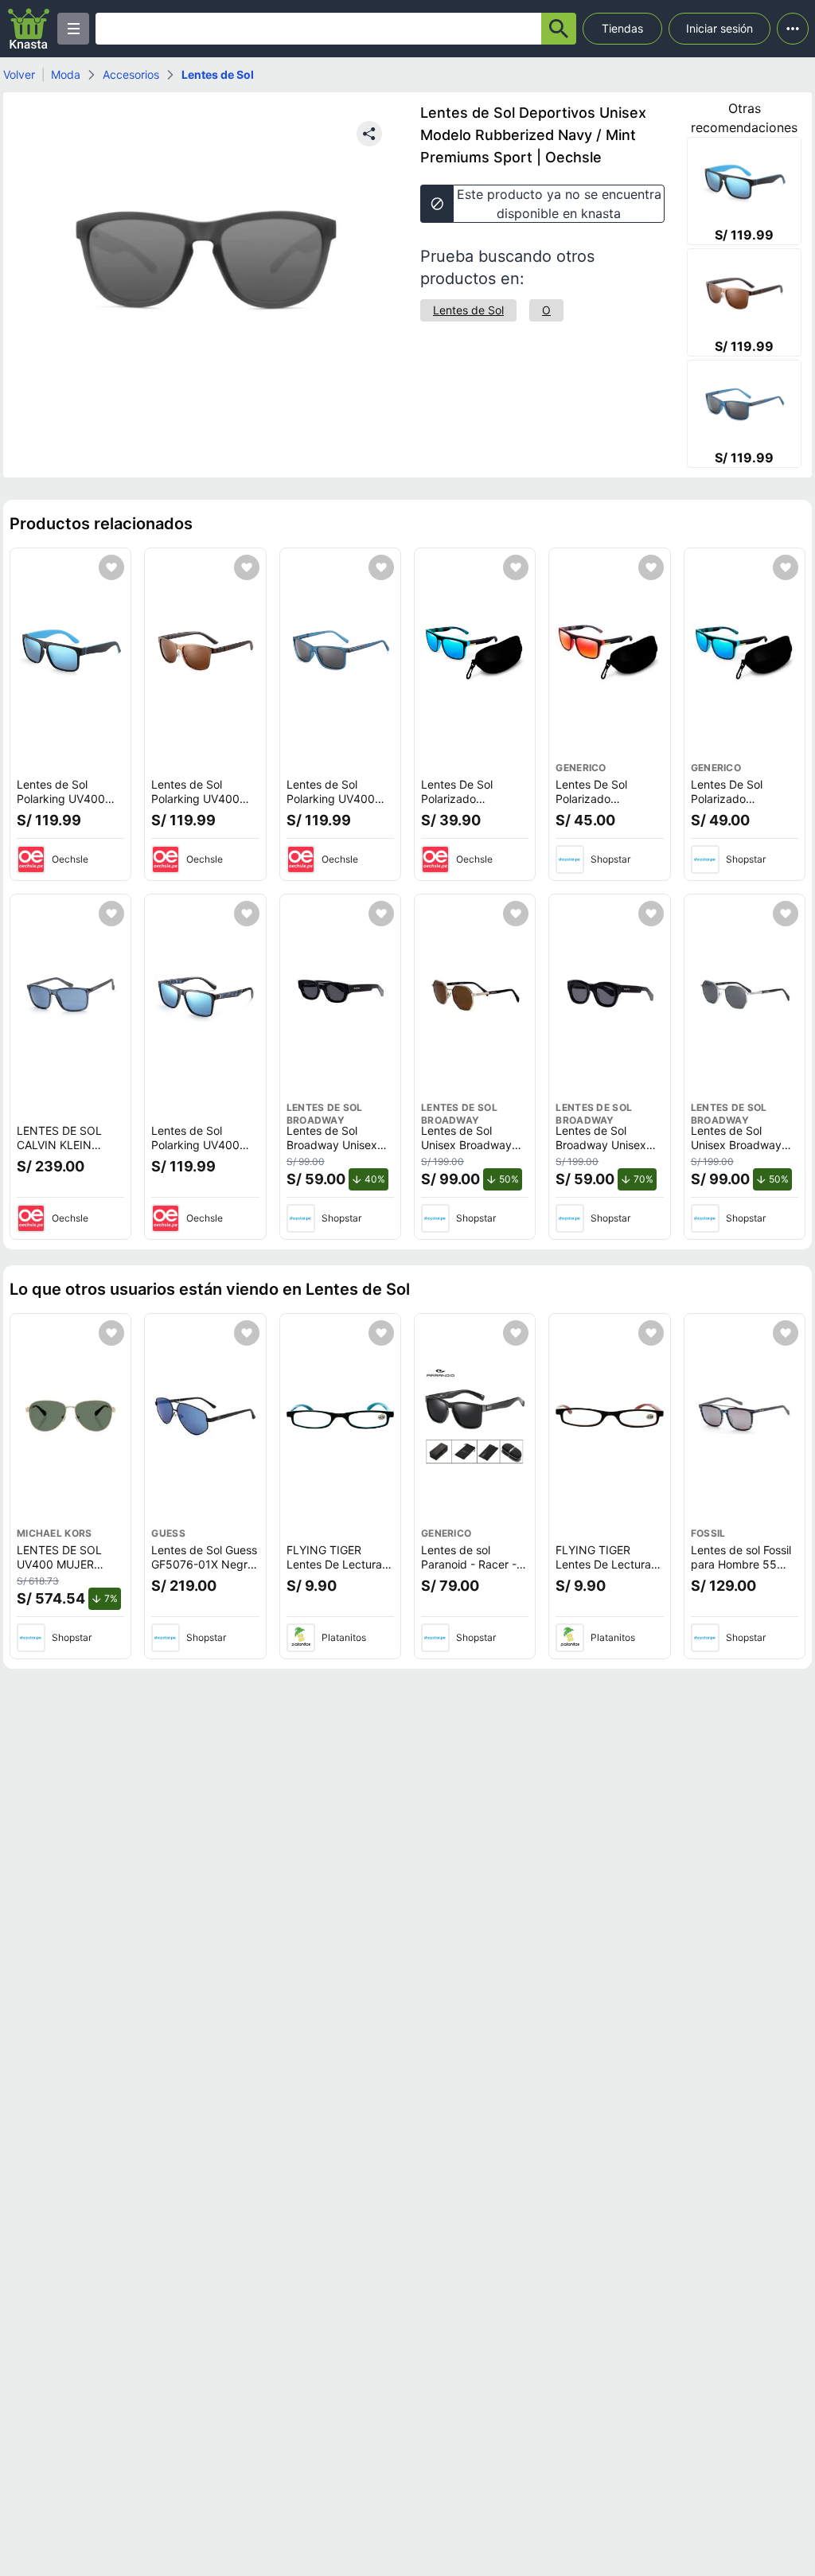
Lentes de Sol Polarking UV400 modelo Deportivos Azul (335, 805)
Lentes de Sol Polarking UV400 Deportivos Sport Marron (195, 805)
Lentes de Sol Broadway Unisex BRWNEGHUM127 (332, 1144)
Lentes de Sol (218, 74)
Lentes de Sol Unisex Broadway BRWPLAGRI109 (736, 1144)
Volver (19, 74)
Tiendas (622, 28)
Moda (66, 74)
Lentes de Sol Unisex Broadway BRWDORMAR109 (467, 1144)
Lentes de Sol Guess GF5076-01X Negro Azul (204, 1564)
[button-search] (559, 29)
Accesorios (131, 74)
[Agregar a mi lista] (111, 567)
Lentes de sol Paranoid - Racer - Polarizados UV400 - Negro (471, 1571)
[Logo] (29, 29)
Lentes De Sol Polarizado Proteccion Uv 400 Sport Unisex (470, 805)
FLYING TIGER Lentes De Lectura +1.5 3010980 (334, 1564)
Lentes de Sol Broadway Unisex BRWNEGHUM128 (602, 1144)
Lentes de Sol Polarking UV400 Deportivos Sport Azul (61, 805)
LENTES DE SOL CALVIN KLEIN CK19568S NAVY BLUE (61, 1152)
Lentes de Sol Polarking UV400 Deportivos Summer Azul (203, 1152)
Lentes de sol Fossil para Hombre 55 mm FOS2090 (741, 1564)
